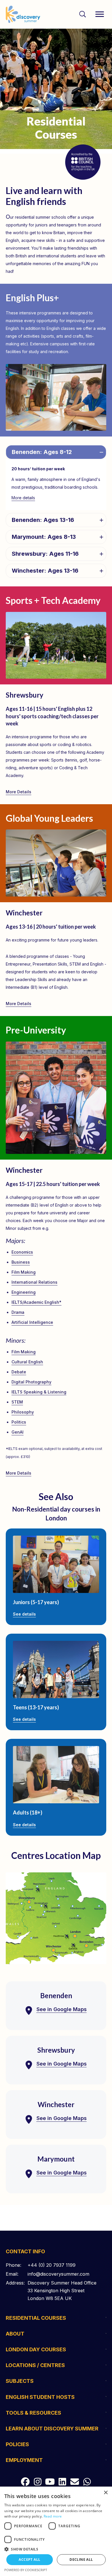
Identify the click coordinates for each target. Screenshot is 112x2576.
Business (21, 1262)
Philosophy (23, 1412)
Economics (22, 1252)
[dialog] (56, 2531)
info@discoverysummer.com (58, 2274)
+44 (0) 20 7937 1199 (52, 2265)
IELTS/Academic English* (36, 1302)
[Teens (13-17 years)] (56, 1669)
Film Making (24, 1272)
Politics (19, 1422)
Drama (18, 1312)
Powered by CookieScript (26, 2570)
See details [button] (24, 1614)
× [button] (106, 2493)
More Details (19, 792)
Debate (19, 1372)
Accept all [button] (29, 2560)
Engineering (24, 1292)
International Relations (34, 1282)
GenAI (18, 1432)
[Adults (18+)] (56, 1775)
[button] (56, 452)
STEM (17, 1402)
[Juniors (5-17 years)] (56, 1564)
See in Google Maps (62, 2009)
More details (23, 498)
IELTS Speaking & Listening (39, 1392)
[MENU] (100, 14)
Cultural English (27, 1362)
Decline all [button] (81, 2560)
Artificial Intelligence (32, 1322)
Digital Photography (31, 1382)
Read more (53, 2516)
